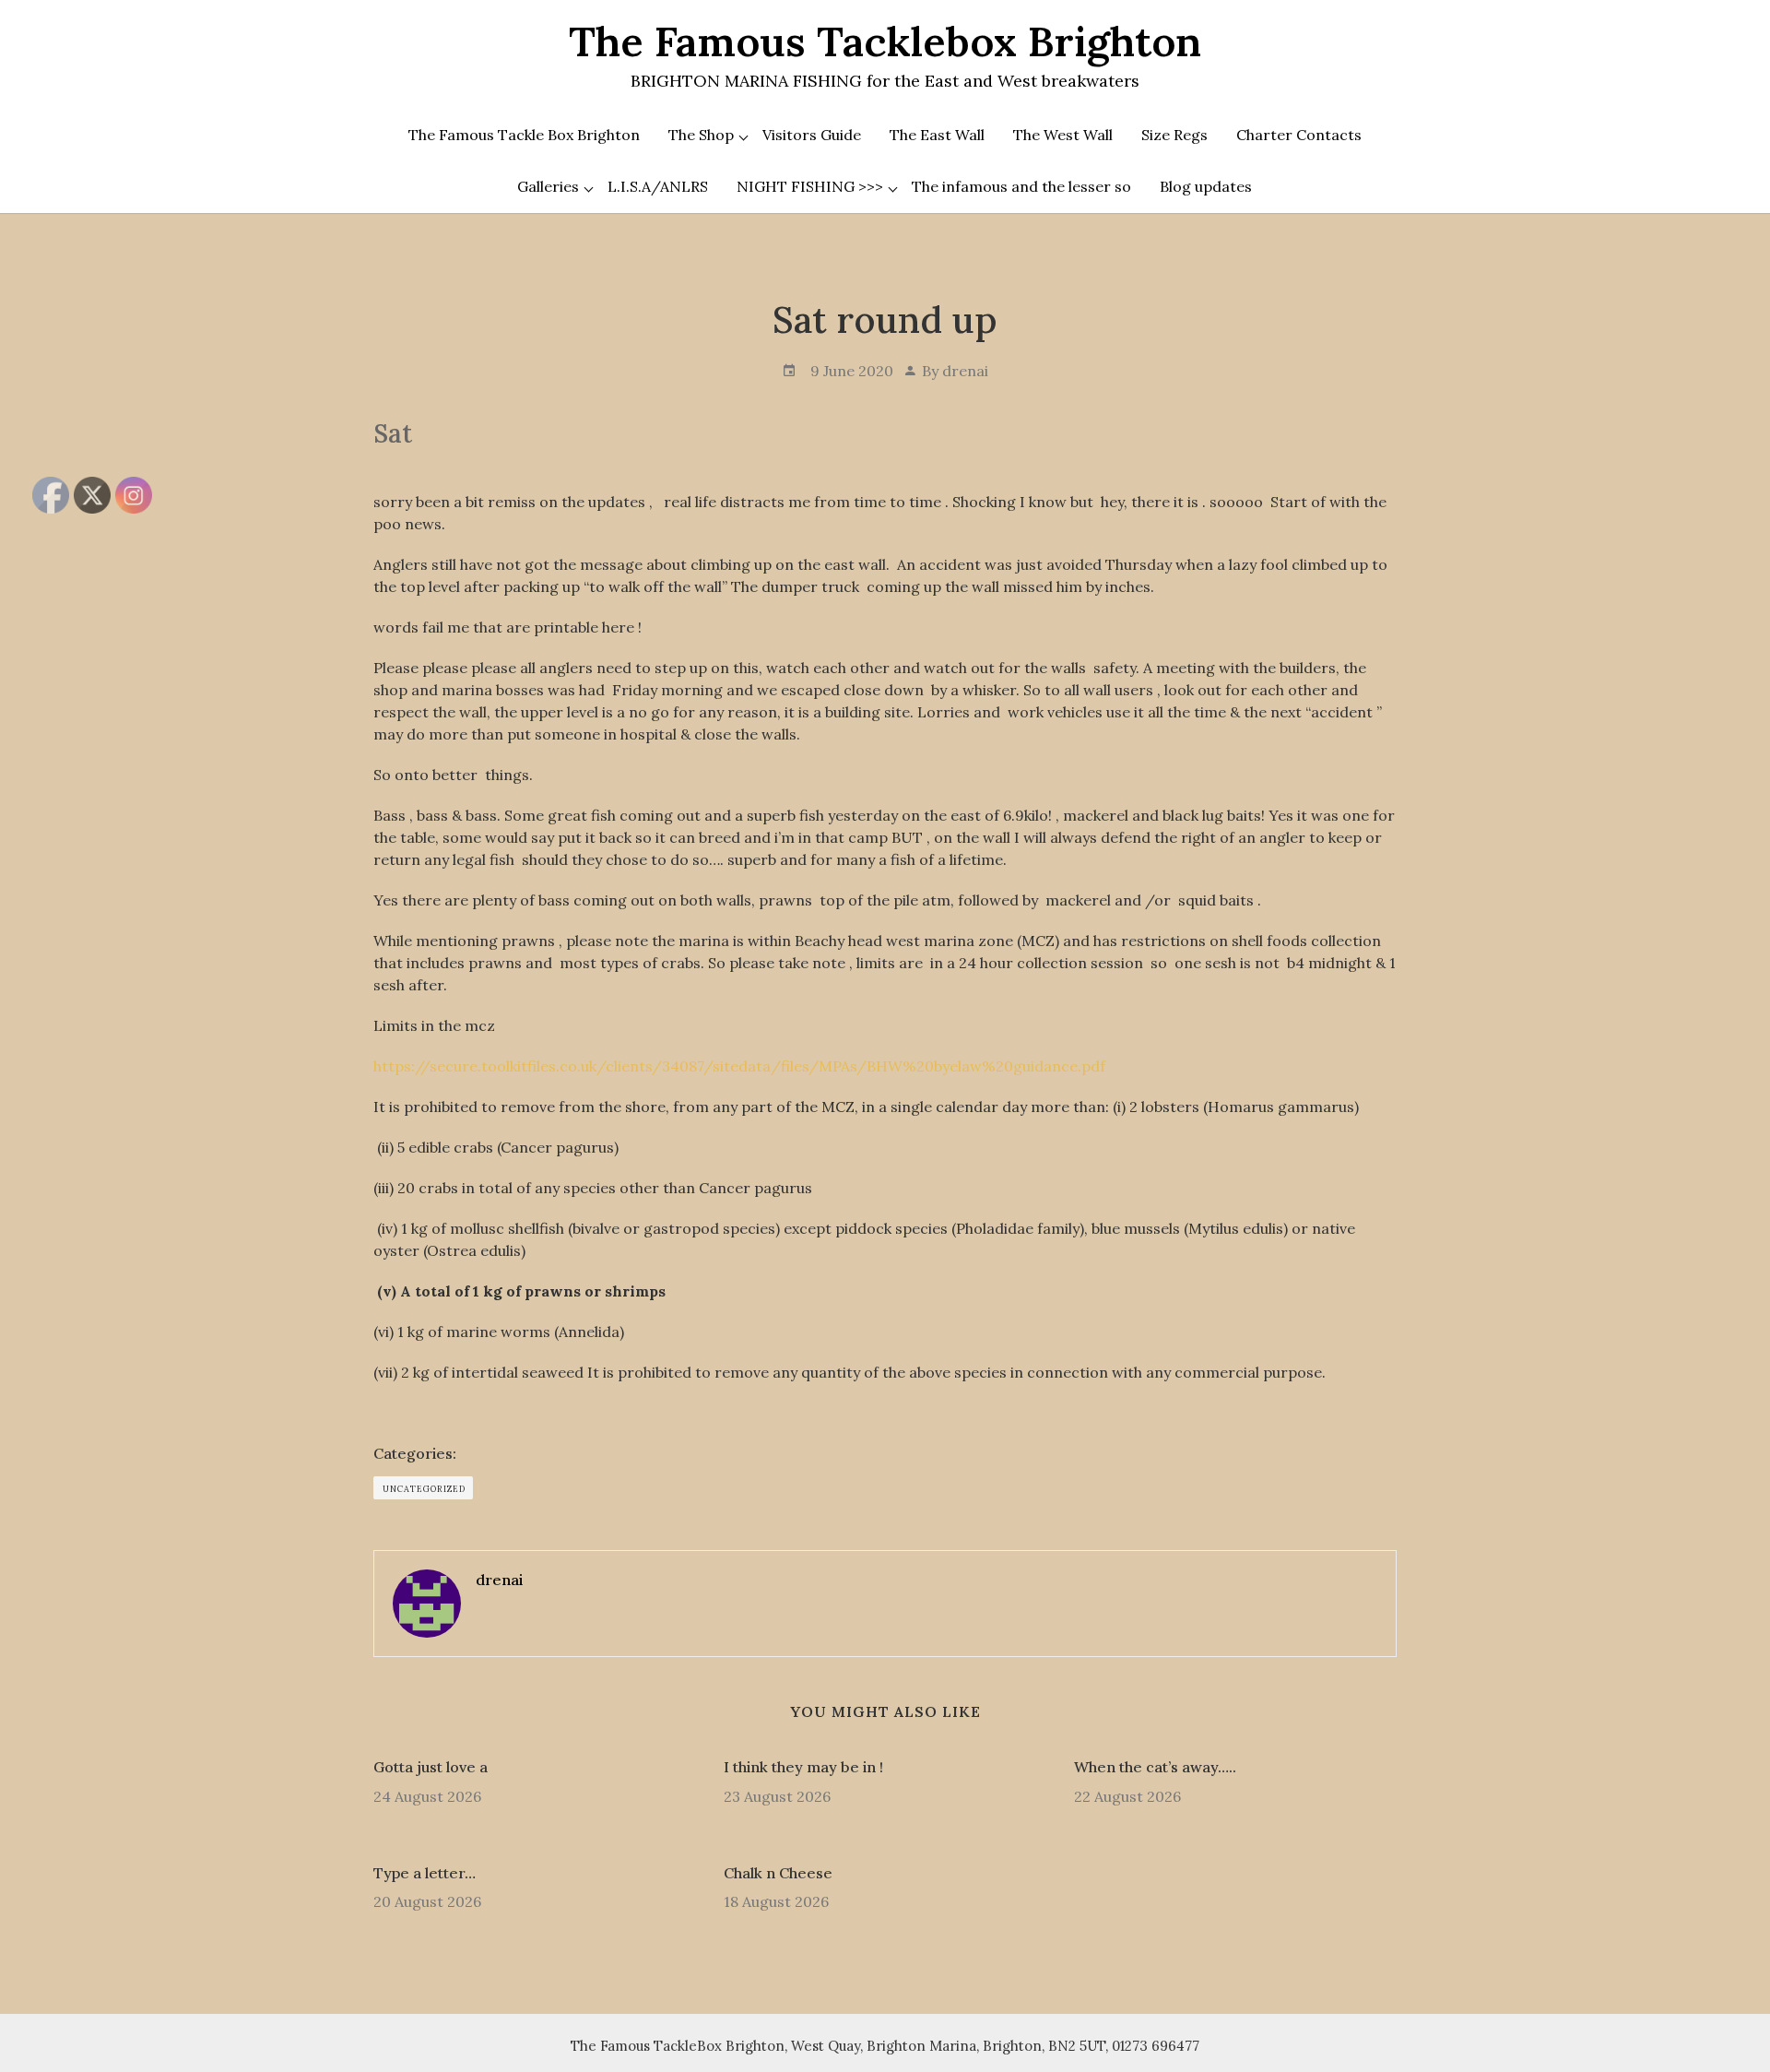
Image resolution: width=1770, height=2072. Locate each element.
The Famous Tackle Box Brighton (524, 135)
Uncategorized (424, 1489)
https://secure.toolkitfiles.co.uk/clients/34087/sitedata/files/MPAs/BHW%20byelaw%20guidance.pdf (739, 1066)
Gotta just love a (431, 1767)
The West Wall (1063, 135)
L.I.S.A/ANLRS (658, 186)
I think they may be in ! (803, 1767)
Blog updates (1206, 186)
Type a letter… (425, 1873)
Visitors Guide (812, 135)
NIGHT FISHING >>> (810, 186)
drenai (965, 371)
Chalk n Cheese (778, 1873)
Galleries (548, 186)
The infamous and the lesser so (1021, 186)
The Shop (701, 135)
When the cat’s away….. (1155, 1767)
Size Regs (1174, 135)
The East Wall (937, 135)
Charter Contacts (1299, 135)
